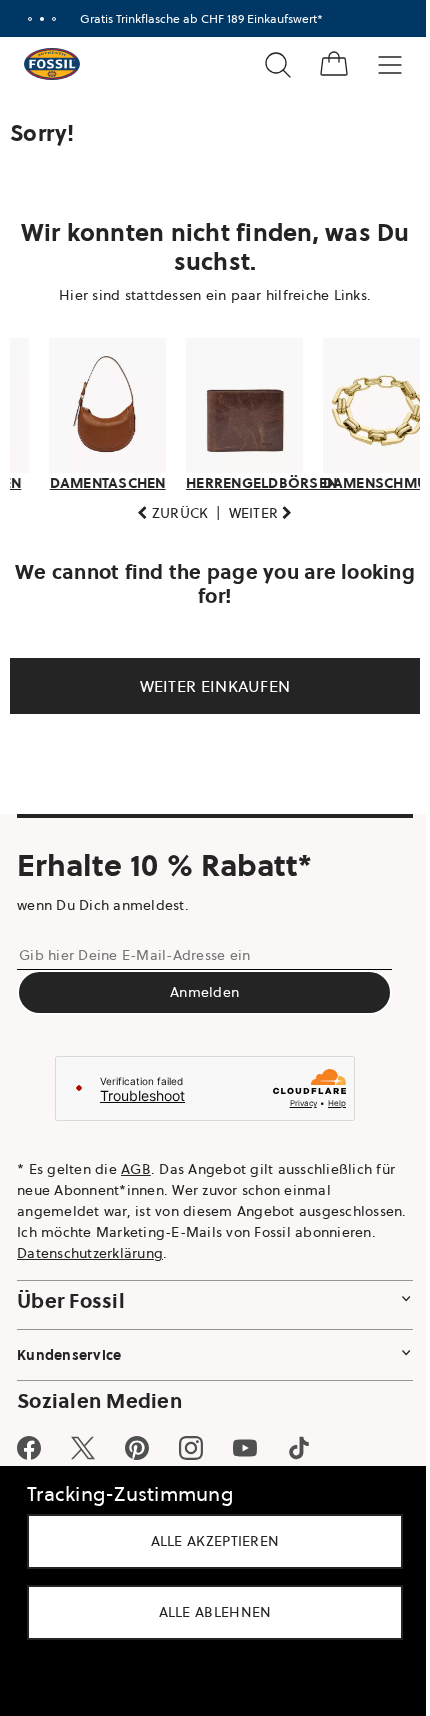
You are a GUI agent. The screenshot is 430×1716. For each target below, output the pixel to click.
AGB (136, 1163)
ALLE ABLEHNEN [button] (207, 1612)
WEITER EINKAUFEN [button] (207, 680)
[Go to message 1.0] (26, 19)
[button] (165, 507)
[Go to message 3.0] (50, 19)
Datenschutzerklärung (216, 1247)
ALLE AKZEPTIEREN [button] (207, 1541)
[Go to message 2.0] (38, 19)
